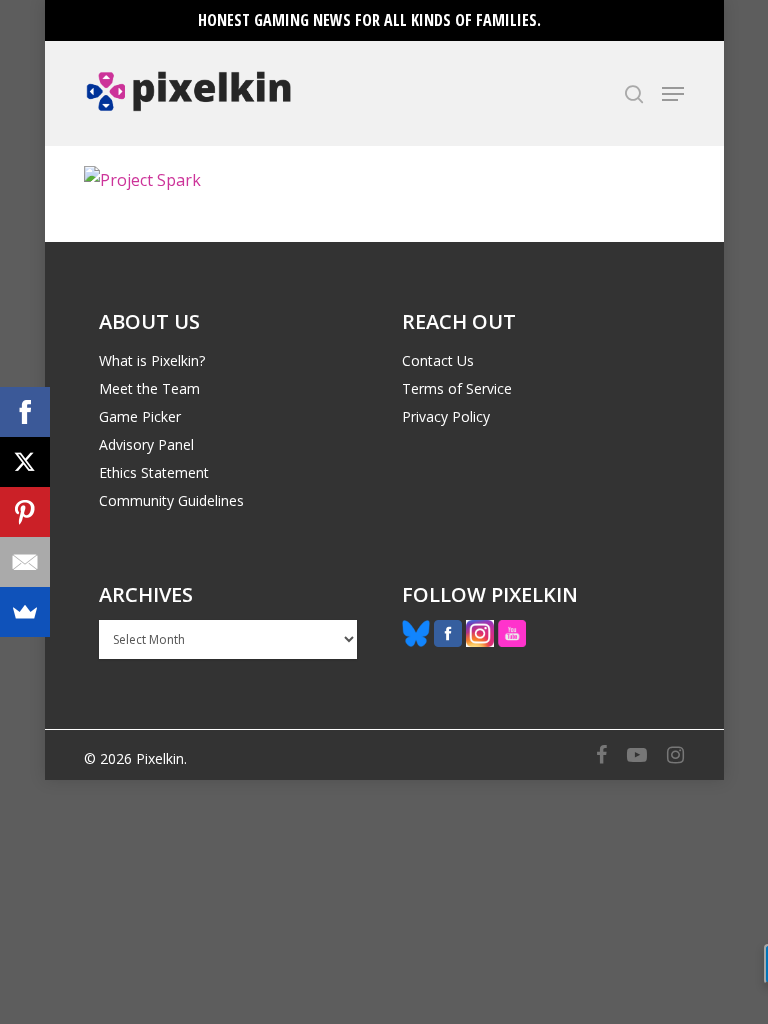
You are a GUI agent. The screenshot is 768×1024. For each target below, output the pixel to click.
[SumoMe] (25, 612)
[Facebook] (25, 412)
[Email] (25, 562)
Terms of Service (457, 388)
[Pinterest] (25, 512)
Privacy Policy (446, 416)
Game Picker (140, 416)
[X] (25, 462)
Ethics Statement (154, 472)
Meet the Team (149, 388)
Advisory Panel (146, 444)
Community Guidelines (171, 500)
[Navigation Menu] (673, 94)
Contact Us (438, 360)
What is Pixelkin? (152, 360)
